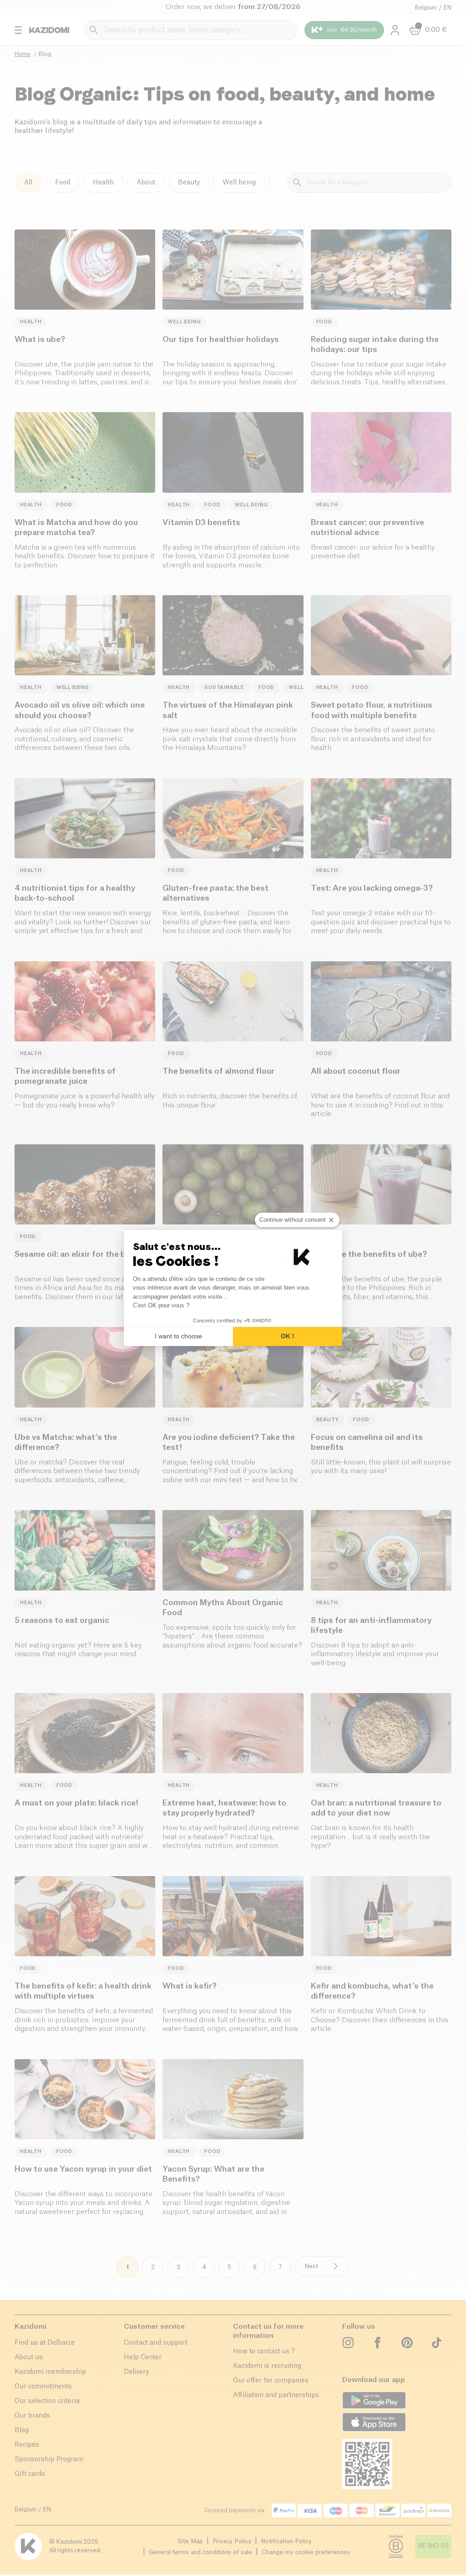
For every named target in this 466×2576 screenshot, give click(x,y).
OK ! (288, 1336)
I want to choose (178, 1336)
